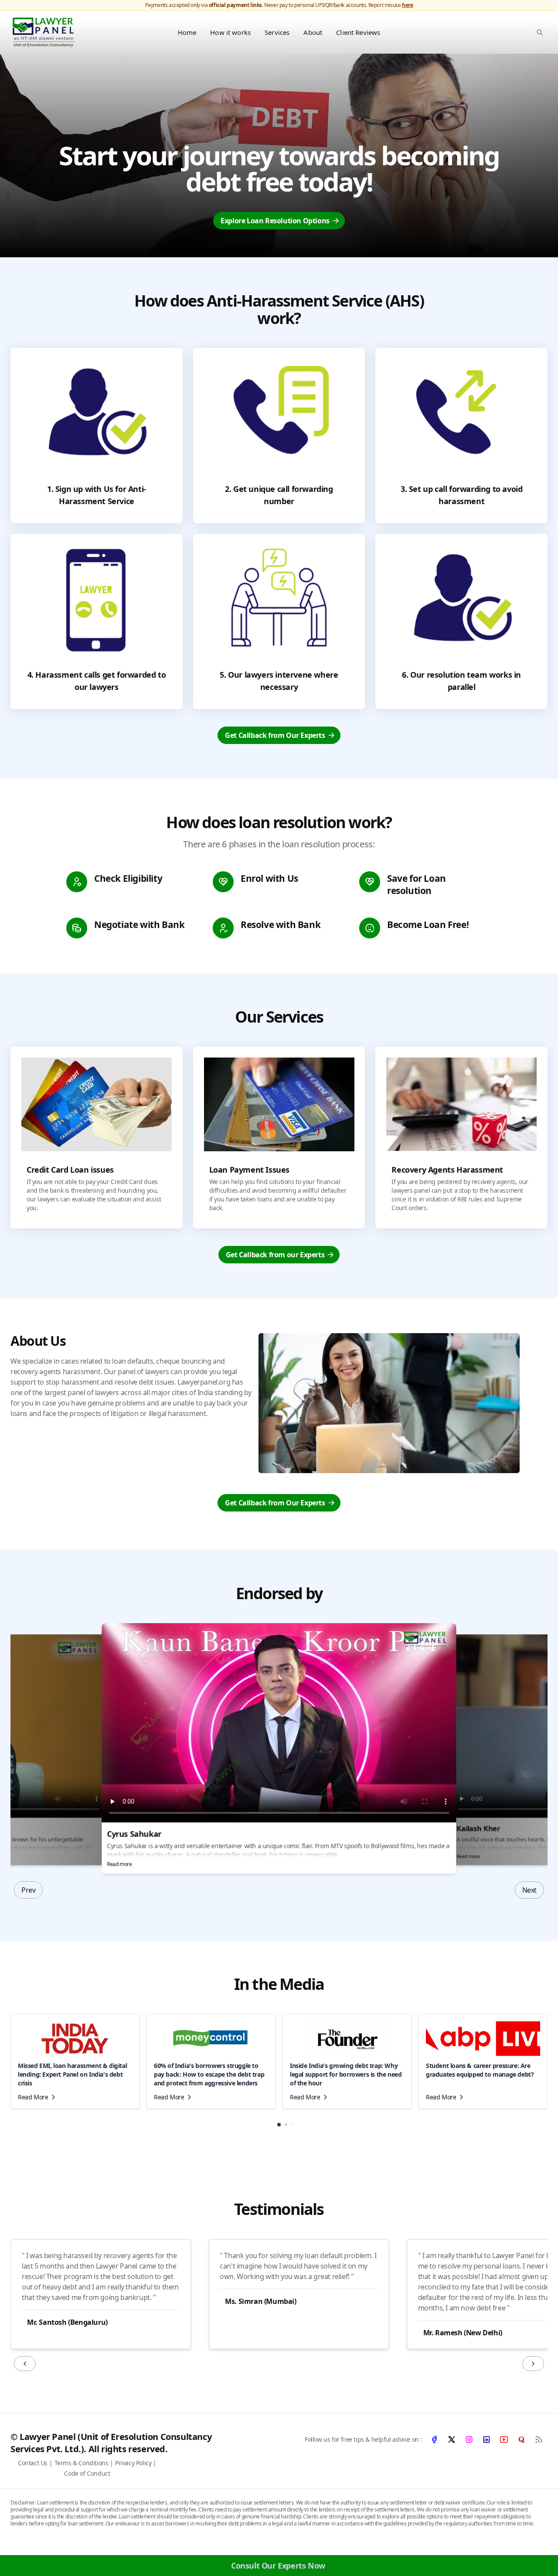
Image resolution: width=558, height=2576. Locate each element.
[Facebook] (434, 2440)
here (407, 5)
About (313, 32)
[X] (452, 2440)
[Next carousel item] (533, 2364)
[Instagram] (469, 2440)
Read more (119, 1865)
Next (529, 1890)
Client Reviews (358, 32)
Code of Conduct (87, 2473)
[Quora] (521, 2440)
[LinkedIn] (487, 2440)
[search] (540, 32)
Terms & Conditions (82, 2463)
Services (277, 32)
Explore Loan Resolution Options (275, 221)
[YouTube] (504, 2440)
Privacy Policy (133, 2463)
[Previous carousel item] (25, 2364)
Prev (28, 1890)
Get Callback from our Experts (275, 1255)
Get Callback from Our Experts (275, 735)
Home (187, 32)
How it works (230, 32)
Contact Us (33, 2463)
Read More (33, 2097)
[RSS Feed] (539, 2440)
